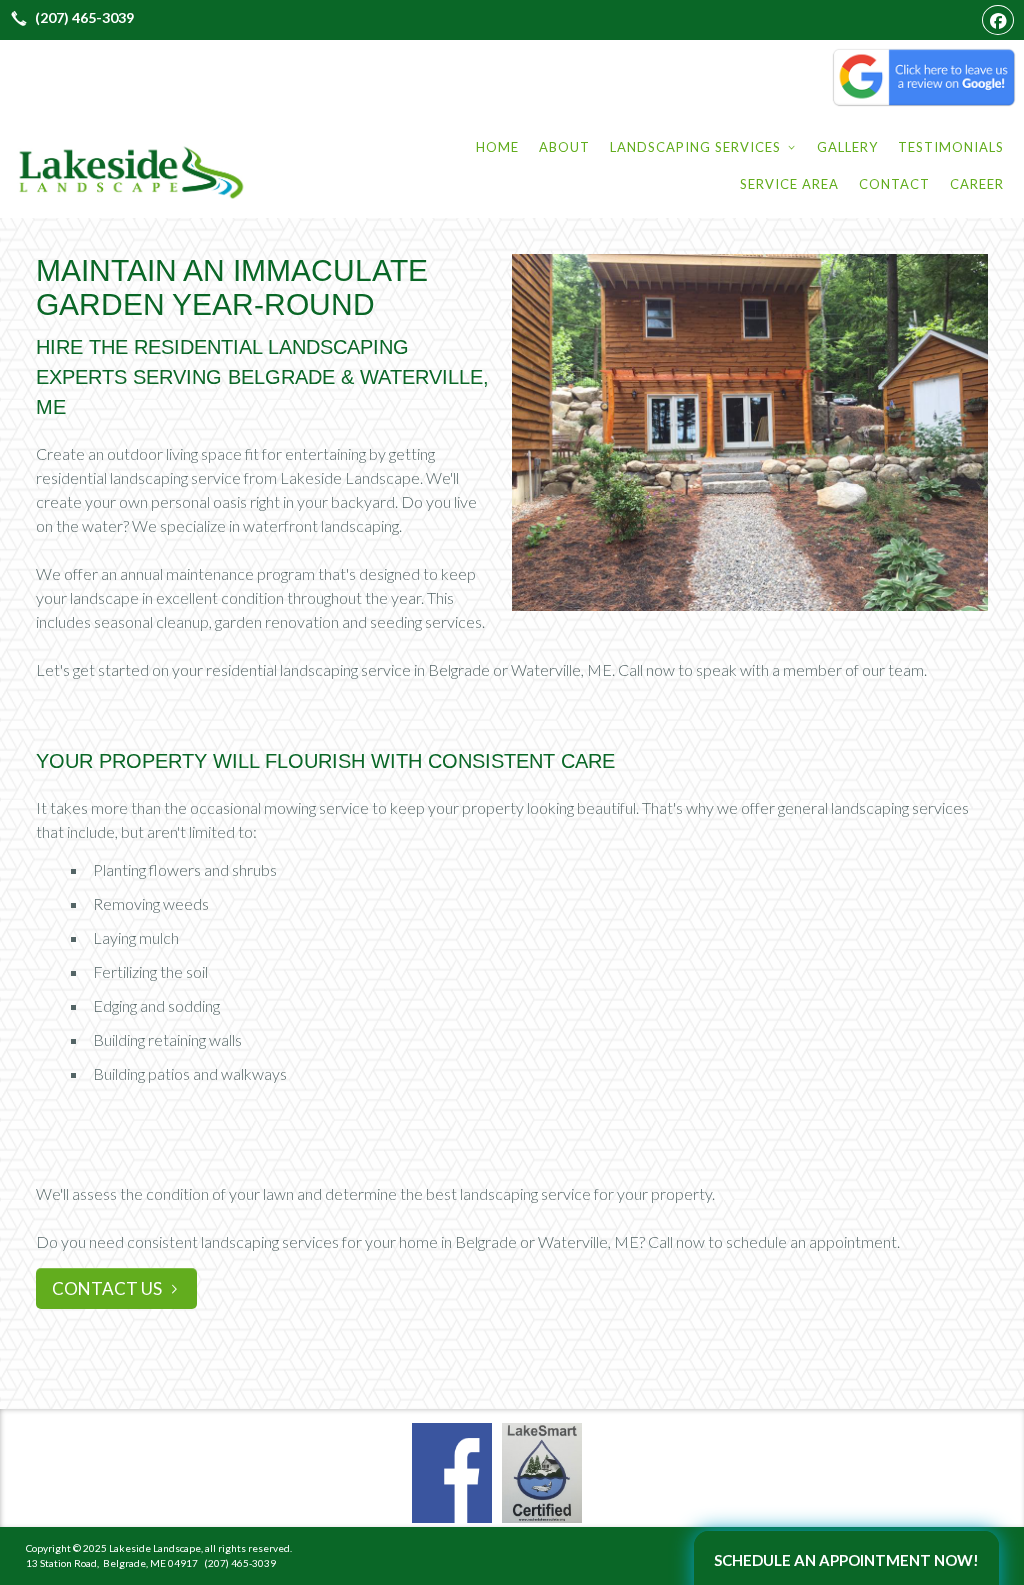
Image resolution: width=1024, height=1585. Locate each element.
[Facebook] (998, 20)
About (564, 147)
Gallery (847, 147)
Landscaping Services (703, 147)
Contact (894, 184)
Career (977, 184)
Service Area (789, 184)
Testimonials (951, 147)
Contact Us (107, 1288)
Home (497, 147)
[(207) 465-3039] (69, 18)
